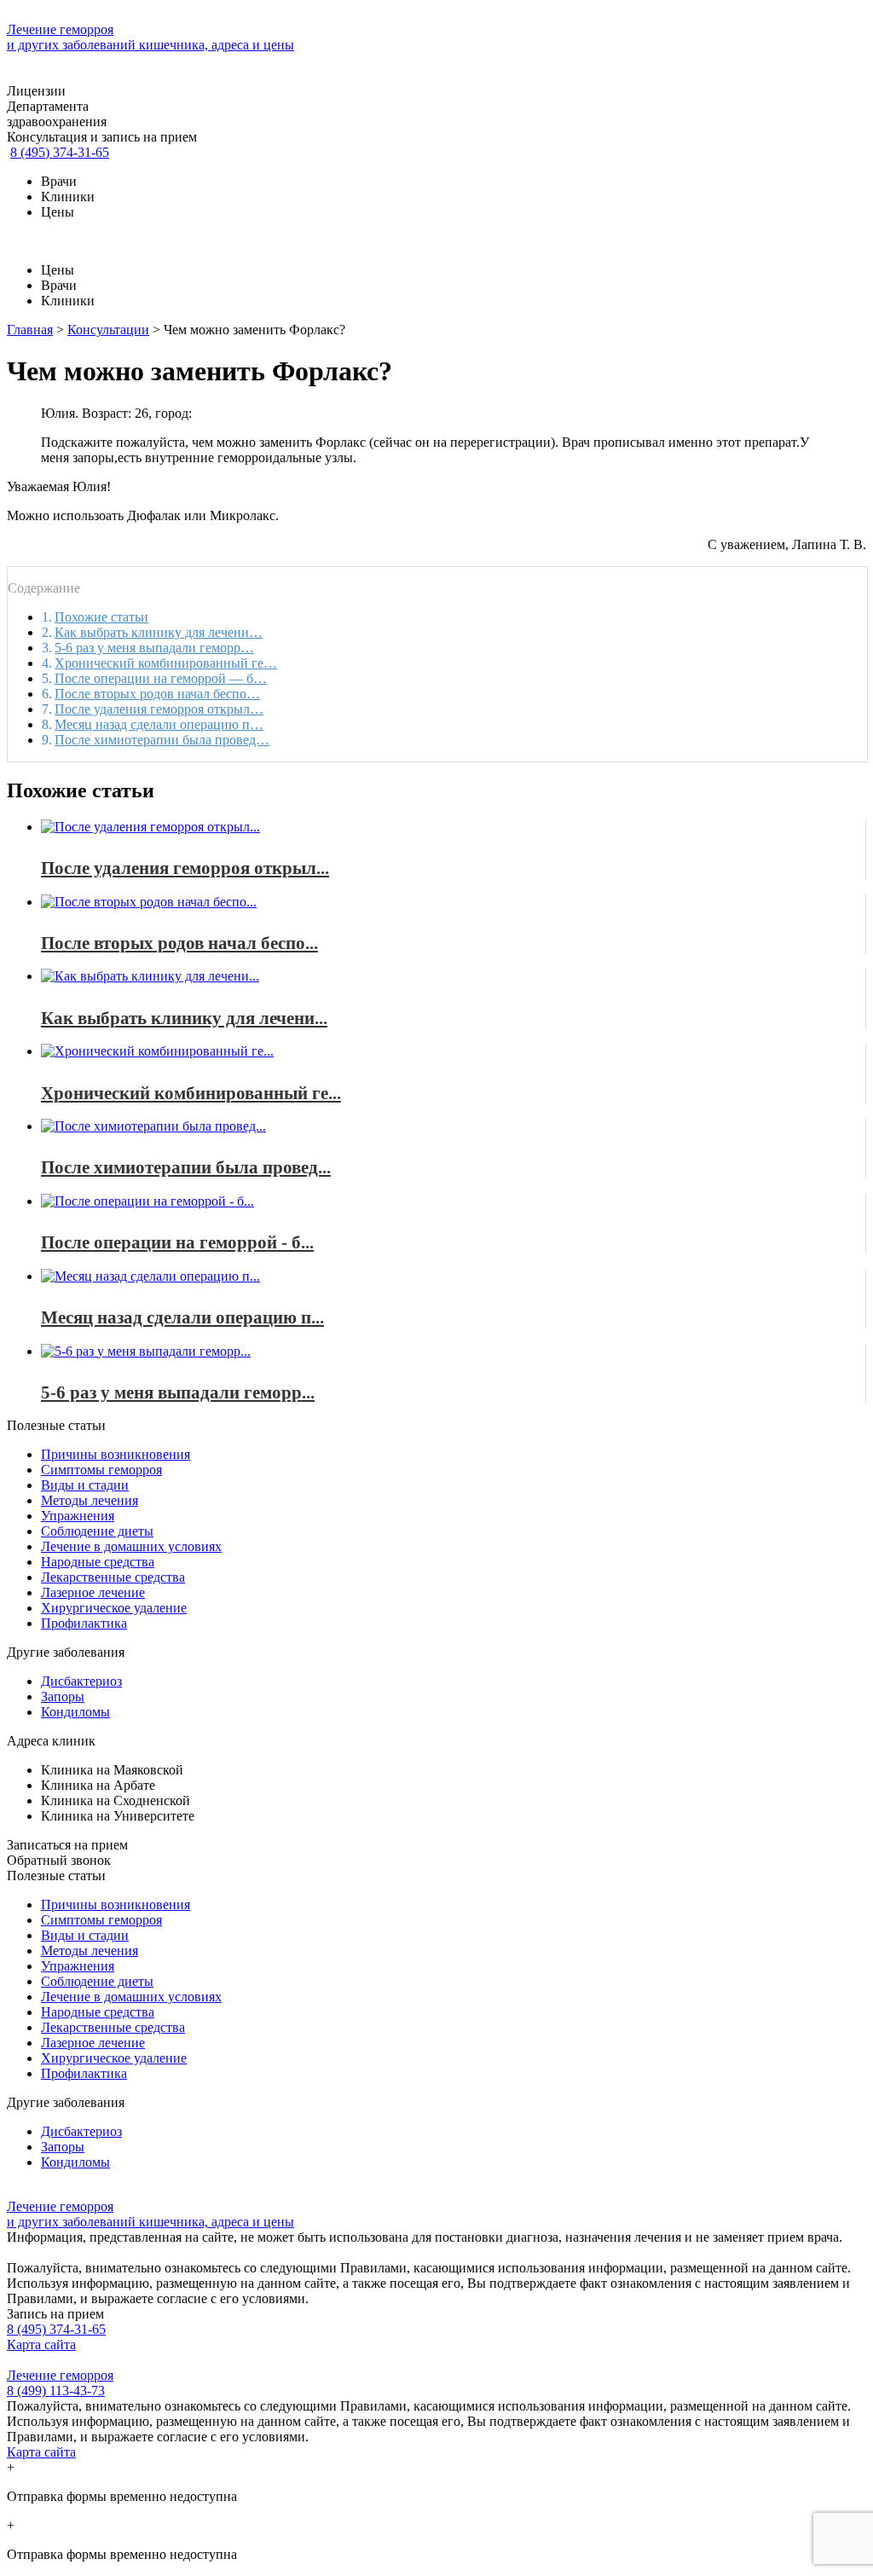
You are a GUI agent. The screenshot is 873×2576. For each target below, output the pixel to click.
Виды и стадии (85, 1485)
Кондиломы (75, 1712)
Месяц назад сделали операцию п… (159, 724)
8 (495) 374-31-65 (60, 152)
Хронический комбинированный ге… (166, 663)
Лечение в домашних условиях (131, 1546)
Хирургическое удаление (114, 1608)
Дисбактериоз (81, 1681)
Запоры (63, 1696)
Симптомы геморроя (101, 1470)
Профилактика (84, 1623)
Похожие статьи (101, 617)
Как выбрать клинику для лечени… (159, 632)
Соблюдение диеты (97, 1531)
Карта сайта (41, 2344)
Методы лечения (90, 1500)
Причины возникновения (116, 1454)
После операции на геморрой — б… (161, 678)
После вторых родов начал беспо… (157, 694)
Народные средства (98, 1562)
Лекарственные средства (113, 1577)
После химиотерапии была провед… (162, 740)
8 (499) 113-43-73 (56, 2391)
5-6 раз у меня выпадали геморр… (154, 648)
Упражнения (78, 1516)
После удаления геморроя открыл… (159, 709)
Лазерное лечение (93, 1592)
